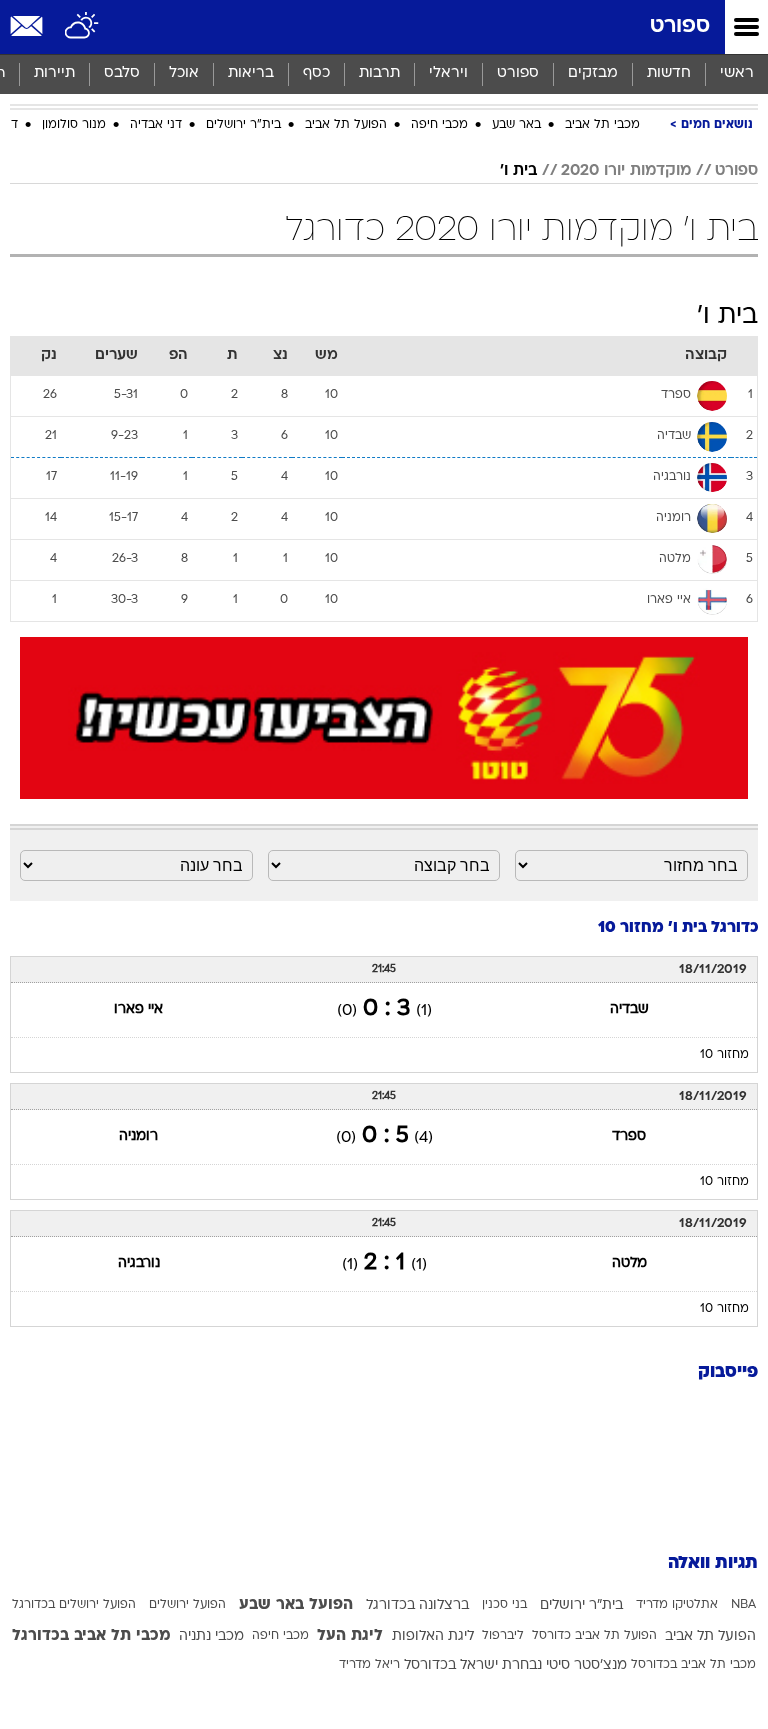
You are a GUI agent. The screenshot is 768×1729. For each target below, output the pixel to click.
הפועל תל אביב (346, 125)
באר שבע (516, 125)
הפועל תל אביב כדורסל (594, 1636)
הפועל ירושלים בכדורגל (74, 1605)
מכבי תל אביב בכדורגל (91, 1636)
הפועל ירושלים (187, 1605)
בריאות (251, 73)
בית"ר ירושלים (243, 125)
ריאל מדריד (369, 1665)
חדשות (669, 73)
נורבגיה (139, 1263)
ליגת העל (350, 1636)
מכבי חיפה (439, 125)
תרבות (379, 73)
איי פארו (138, 1009)
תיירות (54, 73)
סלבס (122, 73)
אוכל (184, 73)
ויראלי (448, 73)
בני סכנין (504, 1605)
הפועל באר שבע (296, 1605)
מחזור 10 (724, 1055)
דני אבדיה (156, 125)
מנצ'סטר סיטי (586, 1665)
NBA (743, 1605)
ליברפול (503, 1636)
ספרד (629, 1136)
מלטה (629, 1263)
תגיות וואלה (713, 1563)
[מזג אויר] (82, 27)
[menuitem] (668, 74)
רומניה (138, 1136)
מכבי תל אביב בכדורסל (693, 1665)
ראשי (737, 73)
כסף (316, 73)
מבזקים (593, 73)
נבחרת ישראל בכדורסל (473, 1665)
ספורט (680, 26)
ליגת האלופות (433, 1636)
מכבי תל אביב (602, 125)
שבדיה (629, 1009)
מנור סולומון (74, 125)
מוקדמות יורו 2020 (626, 171)
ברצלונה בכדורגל (417, 1605)
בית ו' (518, 171)
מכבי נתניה (211, 1636)
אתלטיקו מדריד (677, 1605)
